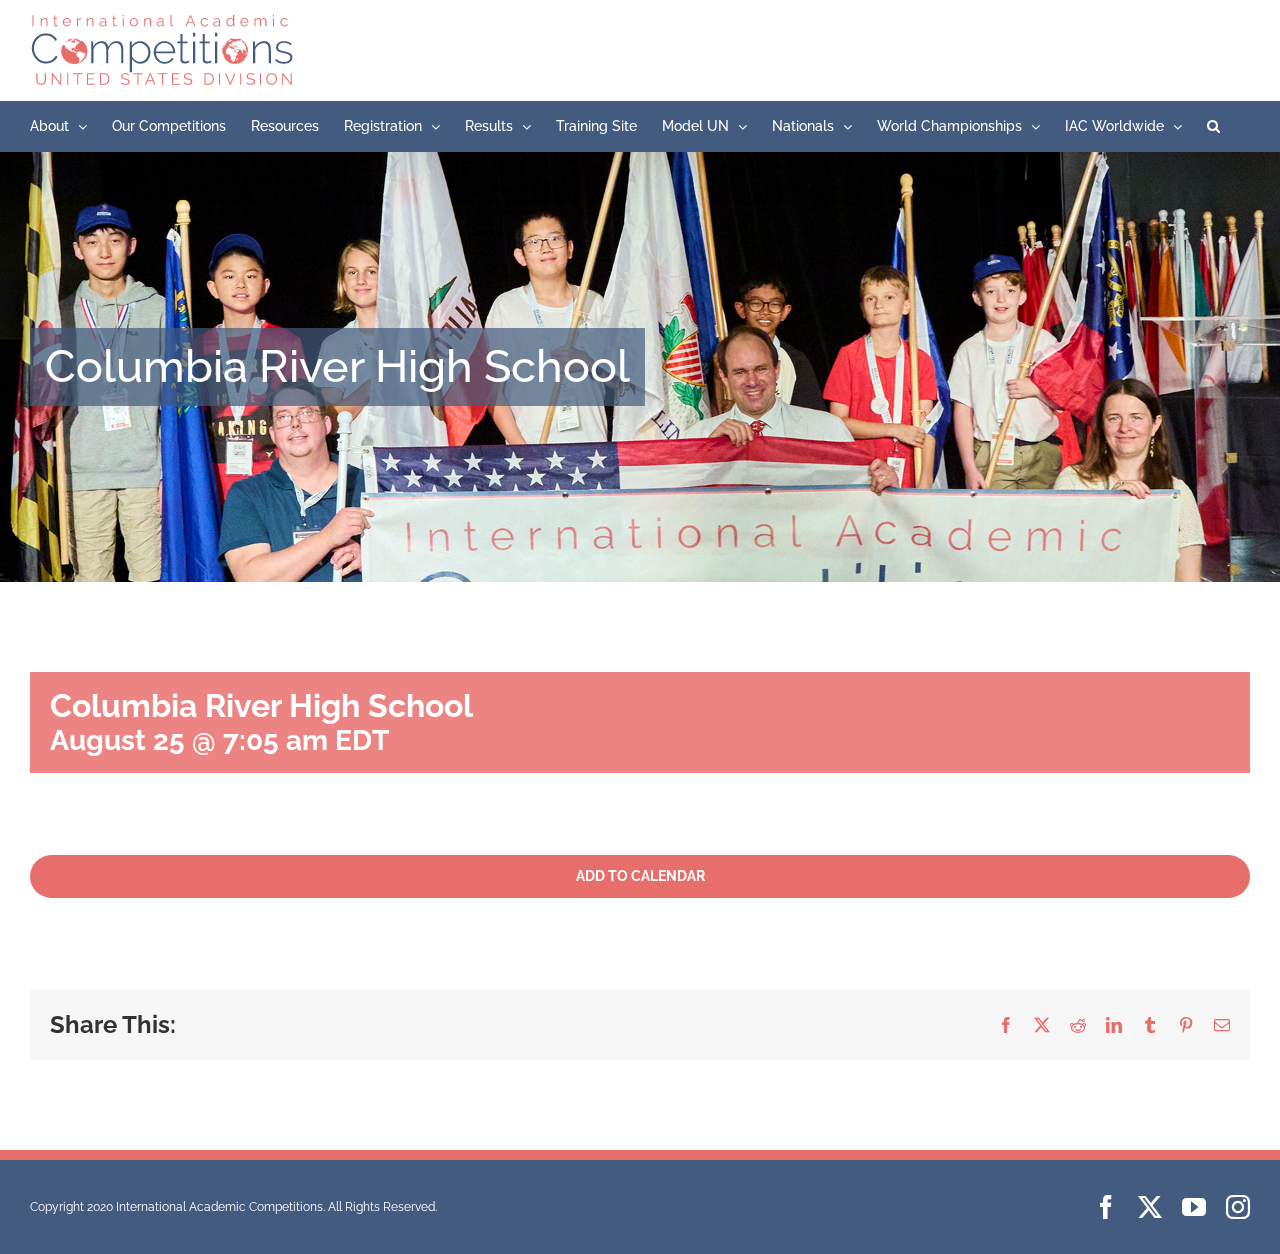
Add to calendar (640, 876)
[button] (1213, 126)
